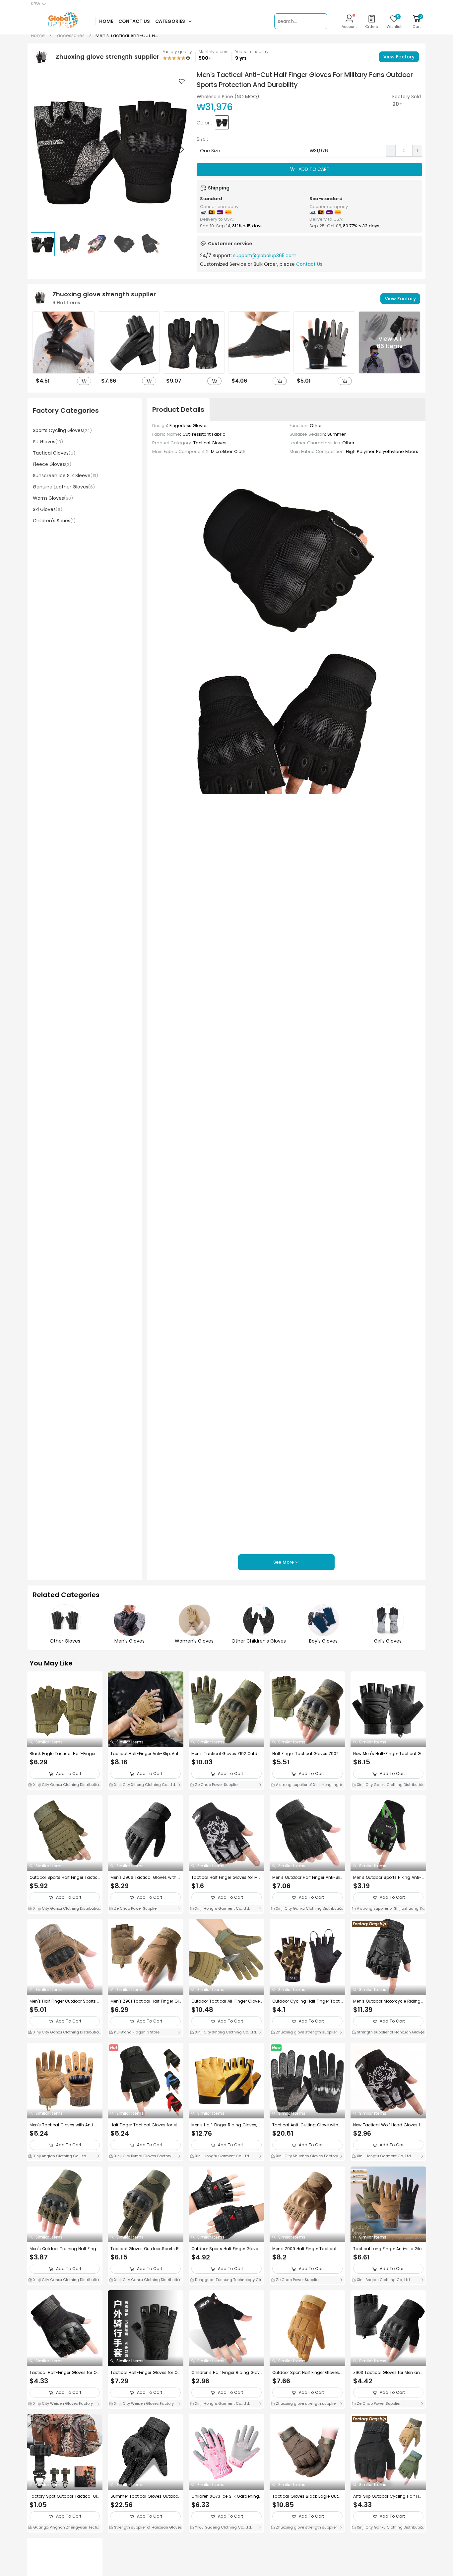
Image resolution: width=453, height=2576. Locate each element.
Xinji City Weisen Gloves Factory (63, 2403)
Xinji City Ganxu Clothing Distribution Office (65, 1785)
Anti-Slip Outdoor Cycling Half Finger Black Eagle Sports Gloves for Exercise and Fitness (388, 2496)
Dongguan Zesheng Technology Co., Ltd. (226, 2280)
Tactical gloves (54, 453)
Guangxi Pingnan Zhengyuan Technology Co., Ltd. (64, 2528)
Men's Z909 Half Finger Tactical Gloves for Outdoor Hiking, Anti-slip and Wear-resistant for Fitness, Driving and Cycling (307, 2249)
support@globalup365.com (265, 256)
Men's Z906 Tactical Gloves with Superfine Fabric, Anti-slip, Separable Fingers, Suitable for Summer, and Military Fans (145, 1877)
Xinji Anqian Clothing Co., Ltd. (60, 2156)
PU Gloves (48, 442)
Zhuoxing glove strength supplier (306, 2032)
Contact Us (309, 264)
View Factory (399, 57)
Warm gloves (53, 498)
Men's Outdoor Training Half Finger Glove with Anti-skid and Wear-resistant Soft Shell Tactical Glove (65, 2249)
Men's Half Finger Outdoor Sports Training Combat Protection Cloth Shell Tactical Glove (65, 2001)
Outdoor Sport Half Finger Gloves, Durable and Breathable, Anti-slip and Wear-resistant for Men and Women (306, 2373)
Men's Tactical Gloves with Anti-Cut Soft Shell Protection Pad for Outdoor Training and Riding (64, 2125)
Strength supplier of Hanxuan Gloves (390, 2032)
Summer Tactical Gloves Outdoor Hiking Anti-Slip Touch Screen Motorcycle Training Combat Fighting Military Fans (145, 2496)
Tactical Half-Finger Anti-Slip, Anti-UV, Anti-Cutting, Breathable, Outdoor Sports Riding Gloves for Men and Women (145, 1754)
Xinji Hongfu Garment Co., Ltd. (222, 1908)
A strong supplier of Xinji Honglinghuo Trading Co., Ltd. (307, 1785)
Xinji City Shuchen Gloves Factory (306, 2156)
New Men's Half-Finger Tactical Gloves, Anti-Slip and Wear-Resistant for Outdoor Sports (388, 1754)
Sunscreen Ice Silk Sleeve (65, 476)
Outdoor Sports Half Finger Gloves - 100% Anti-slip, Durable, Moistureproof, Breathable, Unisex (227, 2249)
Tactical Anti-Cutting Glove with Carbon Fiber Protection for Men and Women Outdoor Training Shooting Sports (306, 2125)
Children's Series (54, 521)
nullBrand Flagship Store (136, 2032)
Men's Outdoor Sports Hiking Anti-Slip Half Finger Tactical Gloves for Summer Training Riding (388, 1877)
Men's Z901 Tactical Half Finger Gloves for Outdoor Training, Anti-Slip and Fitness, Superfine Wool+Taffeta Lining (145, 2001)
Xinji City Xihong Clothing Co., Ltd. (144, 1785)
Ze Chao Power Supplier (216, 1785)
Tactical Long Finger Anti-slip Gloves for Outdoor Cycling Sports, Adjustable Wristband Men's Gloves (388, 2249)
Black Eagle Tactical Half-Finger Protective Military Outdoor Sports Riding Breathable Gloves (65, 1754)
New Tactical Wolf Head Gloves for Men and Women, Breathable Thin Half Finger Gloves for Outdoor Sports (388, 2125)
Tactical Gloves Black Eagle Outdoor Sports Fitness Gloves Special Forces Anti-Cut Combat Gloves (307, 2496)
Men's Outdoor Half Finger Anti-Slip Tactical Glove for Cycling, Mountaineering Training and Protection (307, 1877)
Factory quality (177, 52)
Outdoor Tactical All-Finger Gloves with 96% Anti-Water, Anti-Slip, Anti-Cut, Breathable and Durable (226, 2001)
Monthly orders (214, 52)
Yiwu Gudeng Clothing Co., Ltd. (223, 2527)
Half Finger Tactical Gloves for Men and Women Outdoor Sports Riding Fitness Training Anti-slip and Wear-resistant (145, 2125)
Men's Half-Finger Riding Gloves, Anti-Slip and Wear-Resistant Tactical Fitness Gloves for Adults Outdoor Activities (226, 2125)
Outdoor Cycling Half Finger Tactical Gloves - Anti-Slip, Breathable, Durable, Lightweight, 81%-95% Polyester (307, 2001)
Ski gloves (48, 509)
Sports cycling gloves (62, 430)
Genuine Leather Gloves (64, 487)
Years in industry (252, 52)
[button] (182, 149)
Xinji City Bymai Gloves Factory (142, 2156)
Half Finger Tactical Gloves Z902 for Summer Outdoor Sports (307, 1754)
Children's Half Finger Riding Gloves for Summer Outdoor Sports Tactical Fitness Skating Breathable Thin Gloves (226, 2373)
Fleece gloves (52, 464)
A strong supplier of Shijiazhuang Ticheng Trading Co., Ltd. (388, 1909)
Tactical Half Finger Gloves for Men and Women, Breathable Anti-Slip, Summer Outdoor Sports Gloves (226, 1877)
